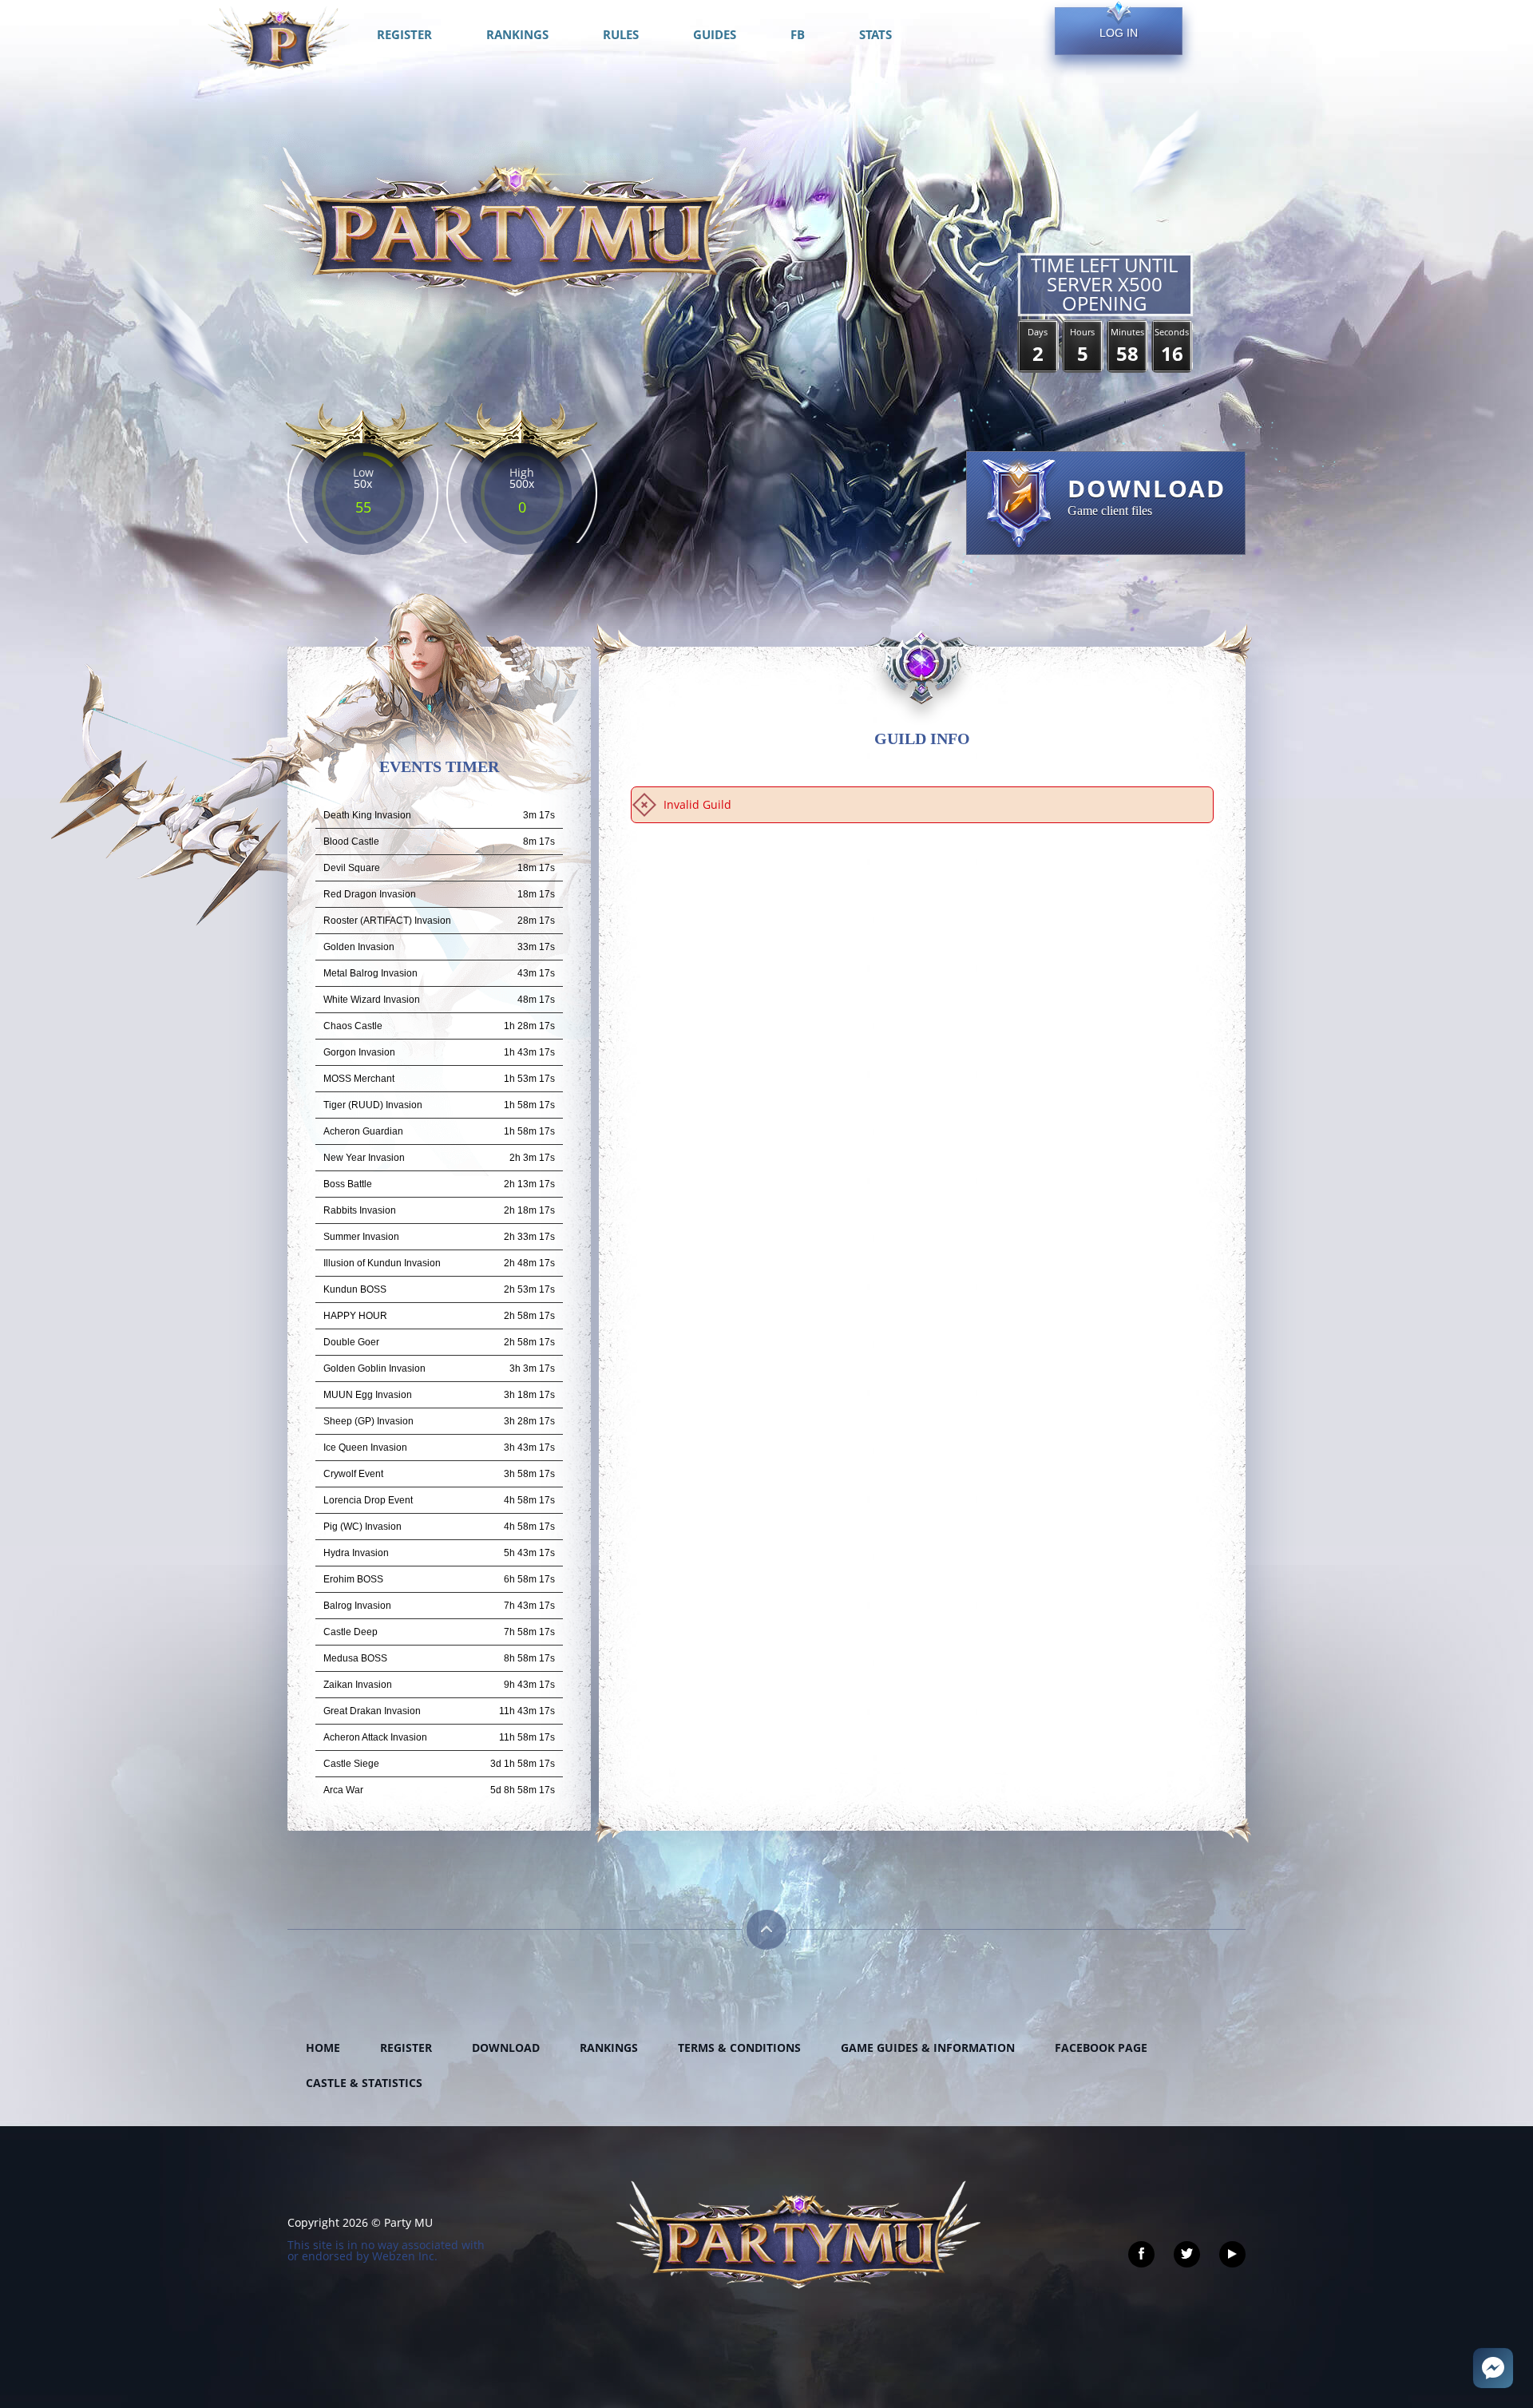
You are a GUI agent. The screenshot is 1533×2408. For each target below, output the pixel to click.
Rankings (609, 2048)
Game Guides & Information (928, 2048)
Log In (1119, 33)
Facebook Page (1101, 2048)
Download (506, 2048)
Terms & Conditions (739, 2048)
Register (406, 2048)
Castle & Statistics (364, 2083)
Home (323, 2048)
